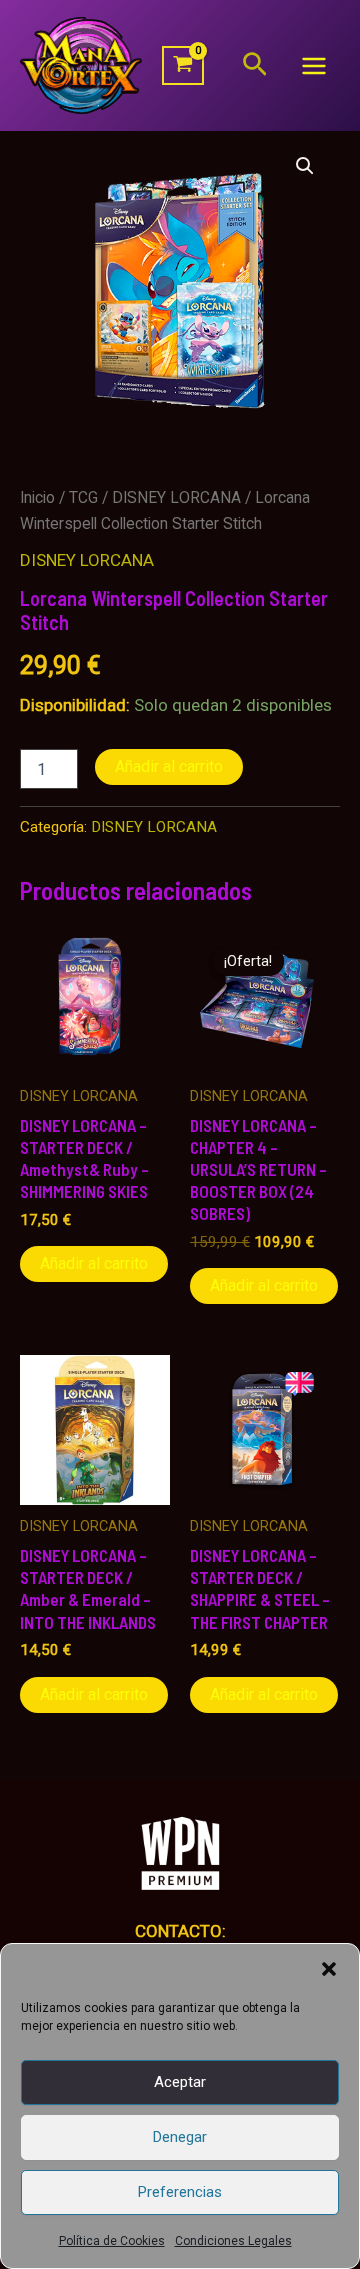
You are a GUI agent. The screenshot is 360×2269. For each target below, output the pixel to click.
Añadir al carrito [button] (94, 1263)
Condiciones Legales (233, 2241)
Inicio (37, 497)
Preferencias (180, 2192)
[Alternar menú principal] (314, 66)
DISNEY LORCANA (176, 497)
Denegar (180, 2137)
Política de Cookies (112, 2241)
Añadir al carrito (169, 766)
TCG (83, 497)
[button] (329, 1969)
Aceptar (180, 2082)
